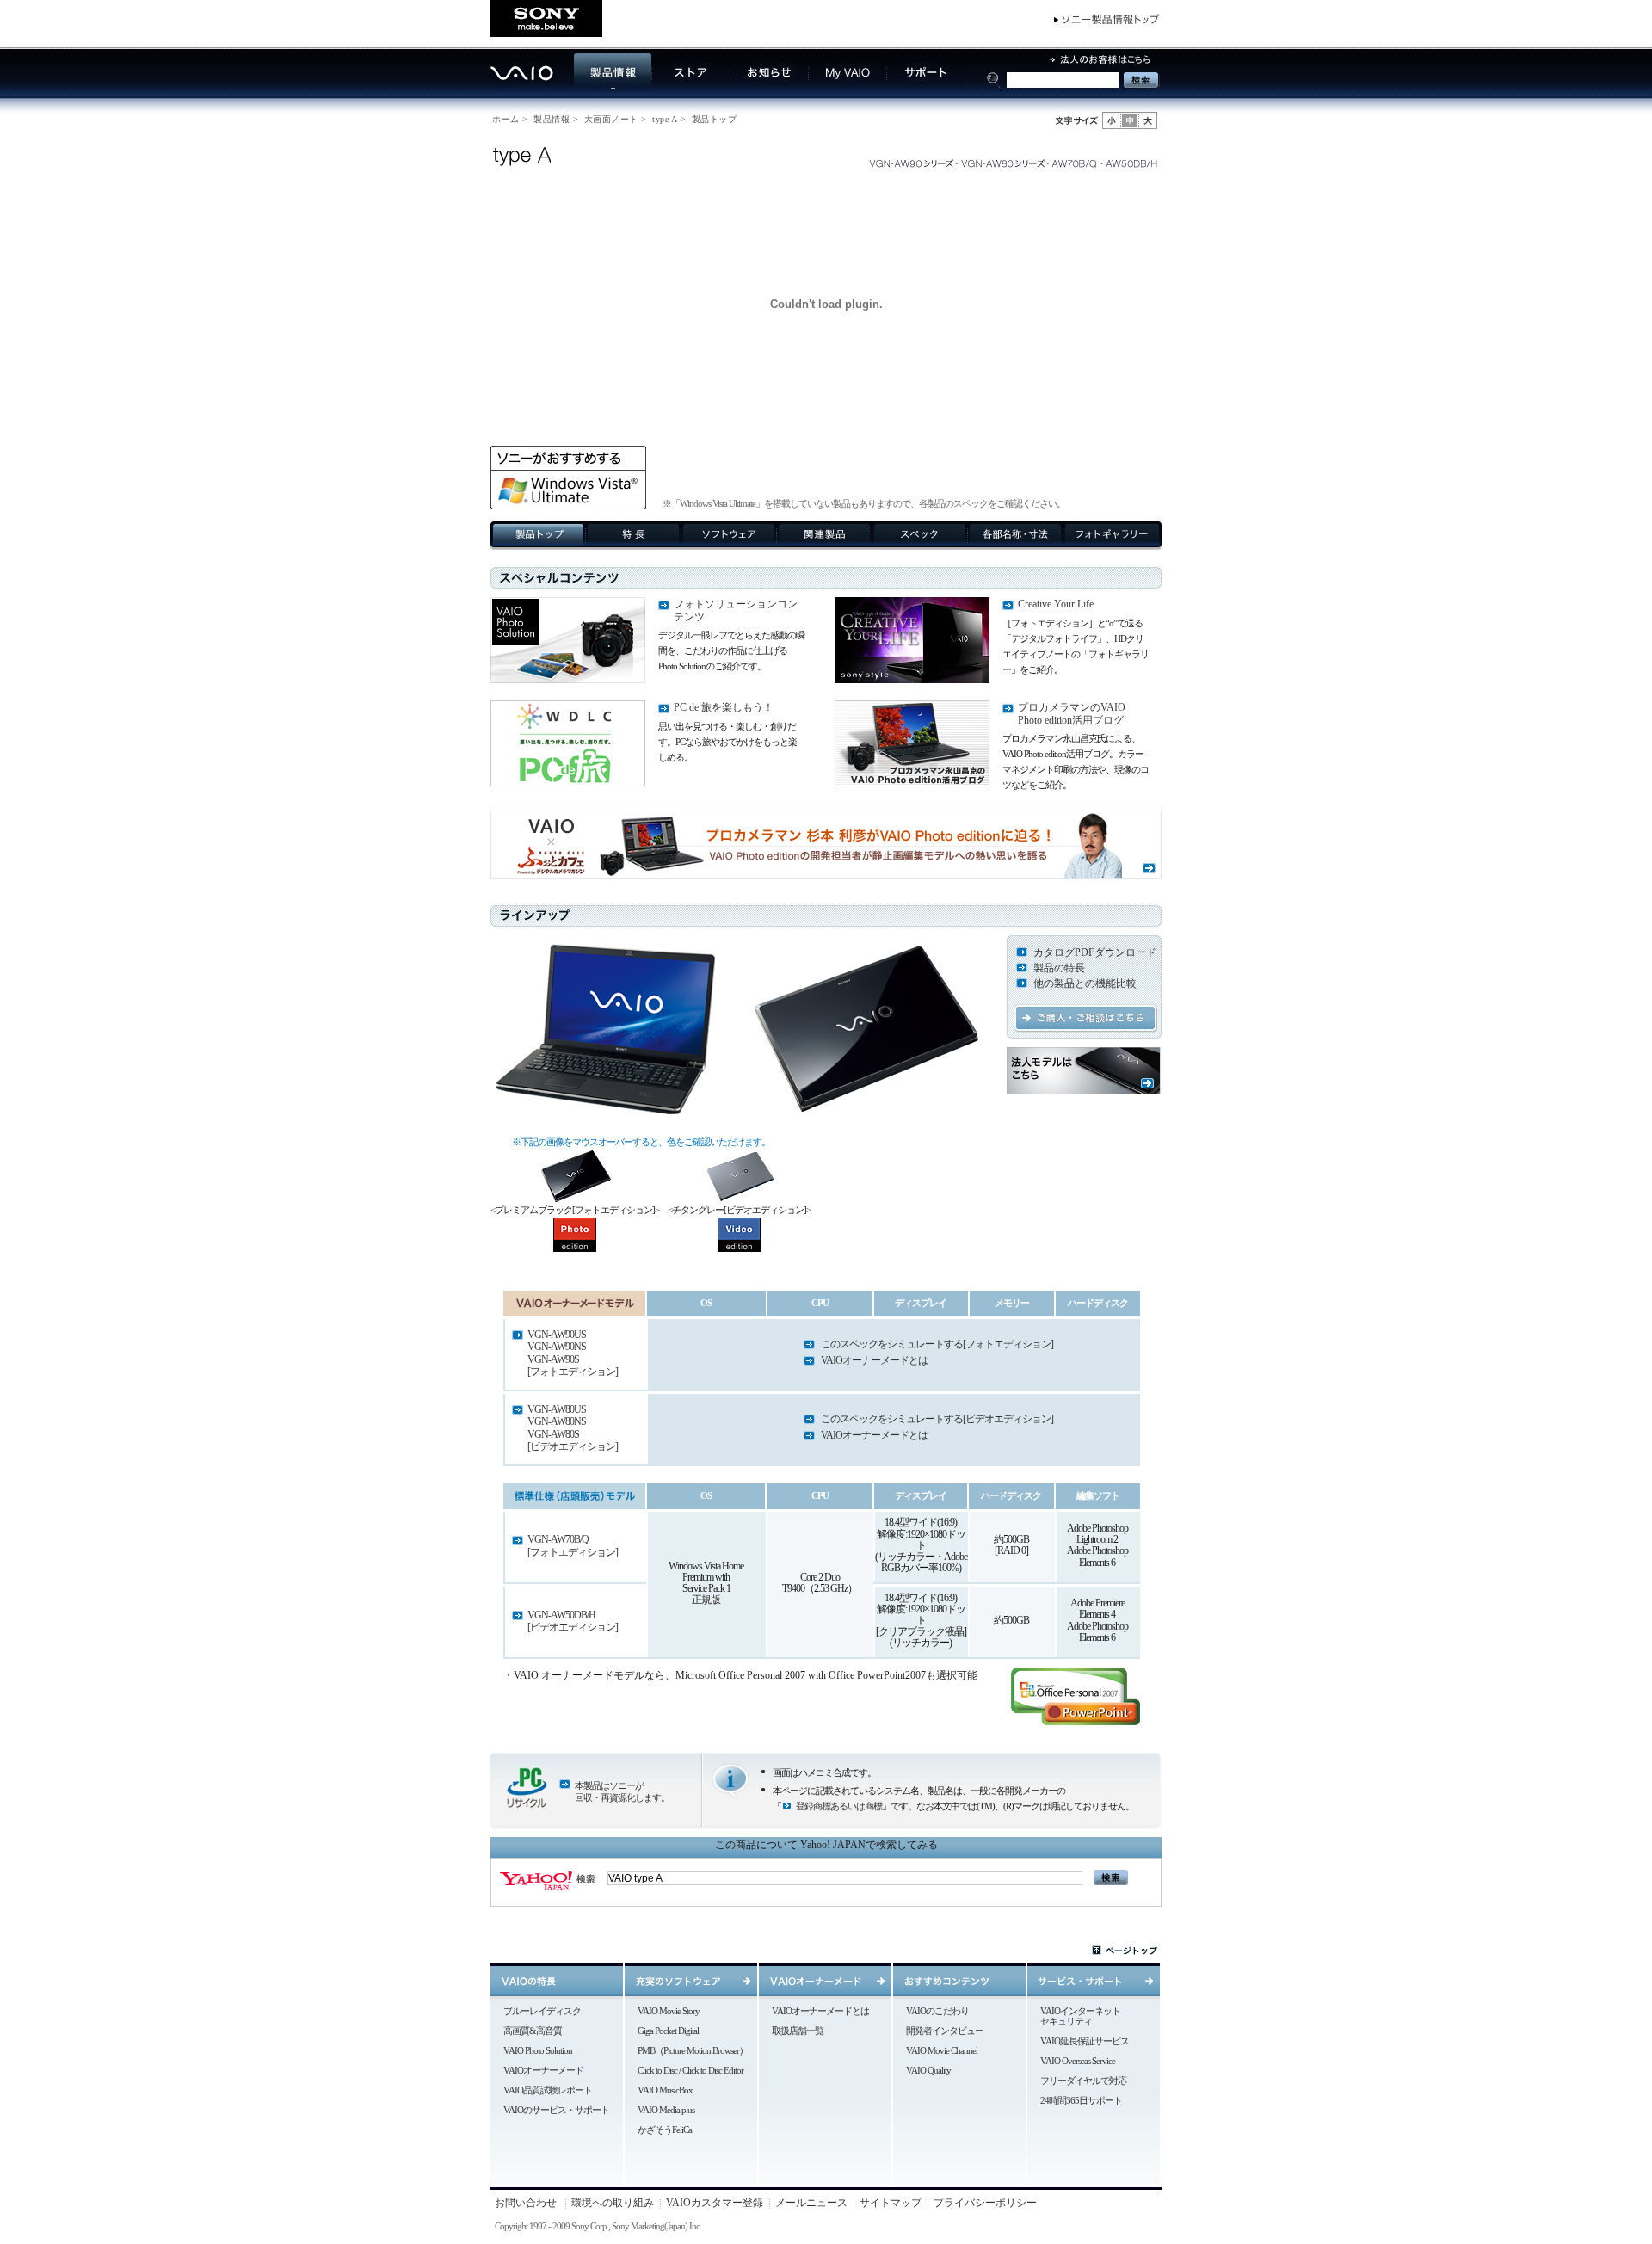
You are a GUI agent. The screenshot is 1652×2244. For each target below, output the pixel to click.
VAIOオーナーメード (543, 2070)
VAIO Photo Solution (538, 2050)
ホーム (506, 119)
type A (665, 119)
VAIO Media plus (666, 2110)
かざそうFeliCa (665, 2130)
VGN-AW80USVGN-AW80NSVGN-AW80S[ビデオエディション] (573, 1428)
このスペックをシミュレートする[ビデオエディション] (937, 1419)
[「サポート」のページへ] (926, 92)
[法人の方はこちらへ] (1104, 67)
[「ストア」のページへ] (691, 92)
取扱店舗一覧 (798, 2031)
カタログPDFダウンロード (1095, 952)
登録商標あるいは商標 (839, 1806)
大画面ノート (611, 119)
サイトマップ (891, 2203)
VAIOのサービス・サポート (556, 2110)
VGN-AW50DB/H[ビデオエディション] (573, 1621)
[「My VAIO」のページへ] (848, 92)
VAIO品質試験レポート (548, 2090)
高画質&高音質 (533, 2031)
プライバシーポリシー (985, 2203)
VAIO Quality (928, 2070)
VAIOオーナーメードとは (874, 1360)
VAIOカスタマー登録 (715, 2203)
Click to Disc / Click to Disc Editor (690, 2070)
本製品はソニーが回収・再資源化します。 (622, 1791)
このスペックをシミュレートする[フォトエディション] (937, 1344)
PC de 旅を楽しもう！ (724, 707)
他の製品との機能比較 (1085, 983)
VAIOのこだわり (937, 2011)
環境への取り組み (613, 2203)
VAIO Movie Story (669, 2011)
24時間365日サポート (1081, 2100)
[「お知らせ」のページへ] (770, 92)
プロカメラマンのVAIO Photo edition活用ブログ (1072, 713)
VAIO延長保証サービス (1085, 2041)
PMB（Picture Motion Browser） (693, 2050)
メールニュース (811, 2203)
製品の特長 (1059, 968)
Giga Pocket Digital (668, 2031)
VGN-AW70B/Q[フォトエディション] (573, 1545)
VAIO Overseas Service (1078, 2061)
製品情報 (552, 119)
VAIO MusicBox (665, 2090)
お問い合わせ (526, 2203)
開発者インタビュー (945, 2031)
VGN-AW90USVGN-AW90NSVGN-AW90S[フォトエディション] (573, 1353)
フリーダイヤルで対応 (1083, 2081)
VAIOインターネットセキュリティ (1080, 2016)
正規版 (706, 1600)
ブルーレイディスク (542, 2011)
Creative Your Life (1056, 604)
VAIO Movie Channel (942, 2050)
